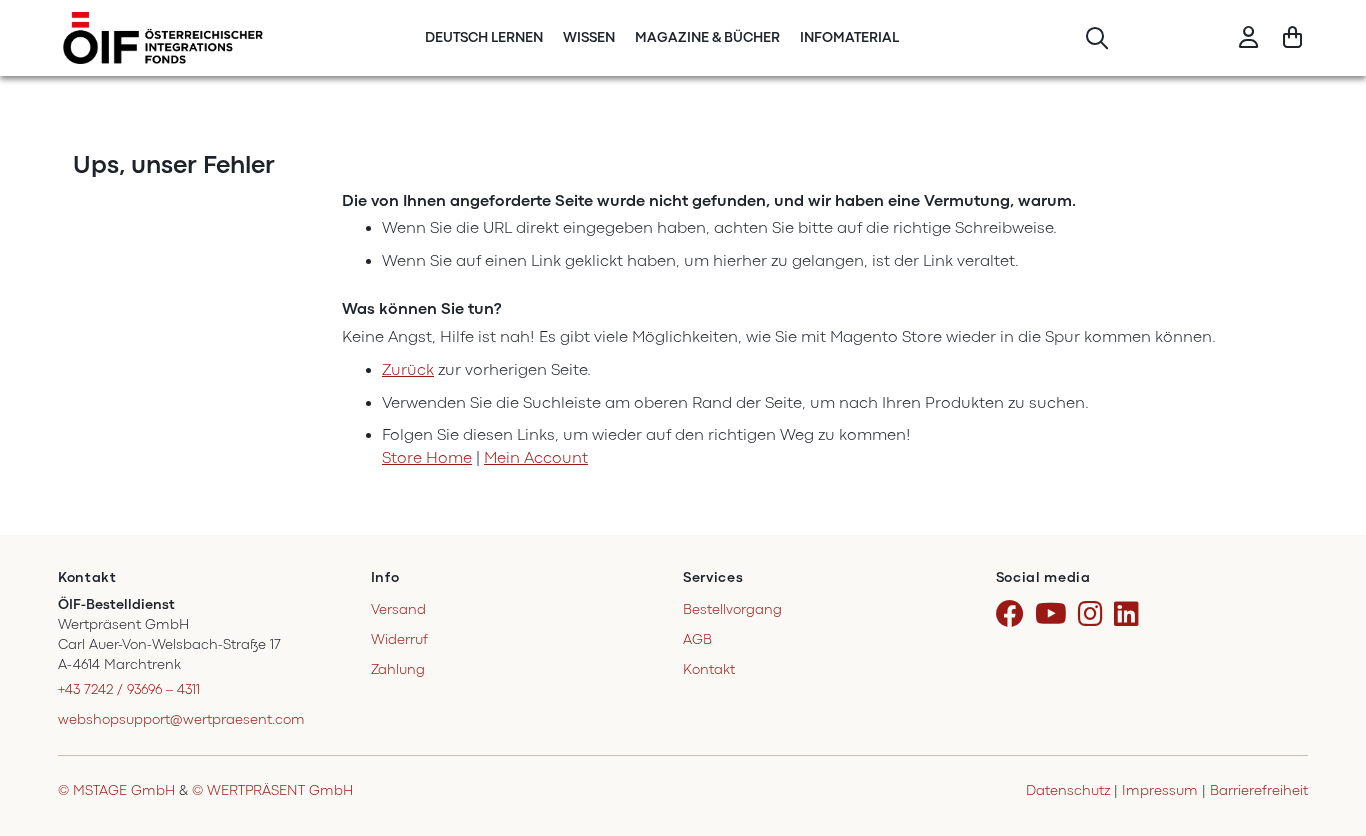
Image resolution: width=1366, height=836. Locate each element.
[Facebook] (1013, 615)
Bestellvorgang (732, 609)
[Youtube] (1054, 615)
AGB (697, 639)
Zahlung (398, 669)
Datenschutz (1068, 790)
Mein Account (536, 458)
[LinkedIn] (1130, 615)
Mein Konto (1248, 38)
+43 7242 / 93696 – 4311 (129, 689)
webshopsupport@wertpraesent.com (181, 719)
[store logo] (163, 38)
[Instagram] (1094, 615)
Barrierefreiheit (1259, 790)
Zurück (408, 370)
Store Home (427, 458)
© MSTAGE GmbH (116, 790)
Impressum (1160, 790)
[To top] (1325, 735)
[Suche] (1096, 38)
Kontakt (709, 669)
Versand (398, 609)
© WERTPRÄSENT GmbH (272, 790)
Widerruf (399, 639)
